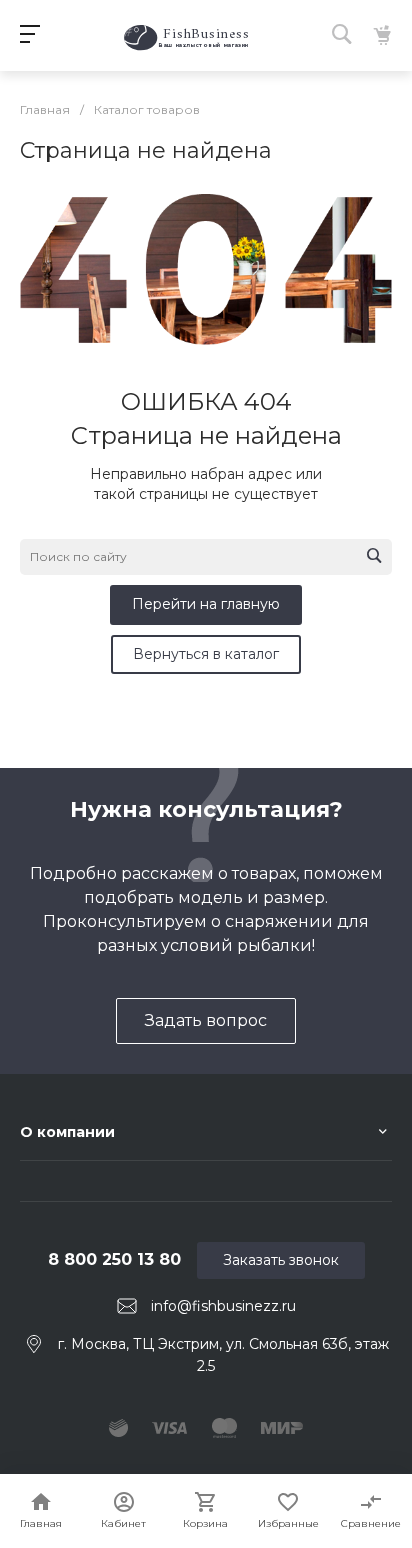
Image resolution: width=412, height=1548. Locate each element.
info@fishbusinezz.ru (223, 1306)
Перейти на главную (206, 604)
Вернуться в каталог (206, 654)
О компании (67, 1132)
